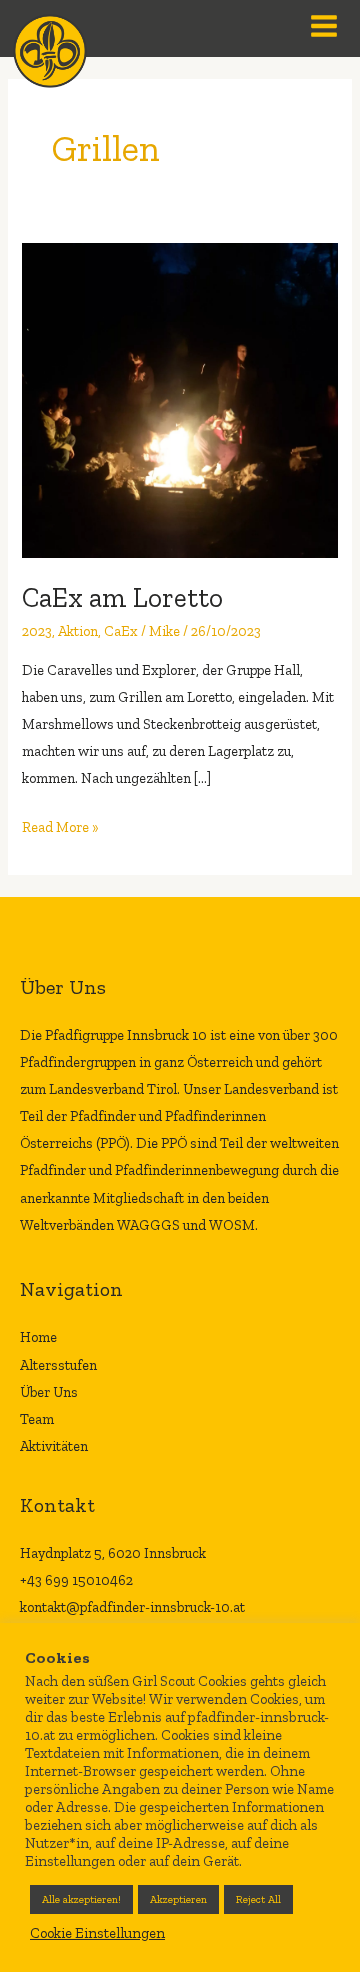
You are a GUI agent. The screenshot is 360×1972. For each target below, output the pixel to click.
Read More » (60, 825)
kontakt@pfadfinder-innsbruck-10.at (132, 1607)
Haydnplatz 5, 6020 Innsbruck (113, 1553)
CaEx (121, 631)
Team (37, 1419)
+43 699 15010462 (76, 1580)
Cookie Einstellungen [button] (97, 1933)
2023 (37, 631)
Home (38, 1337)
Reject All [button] (258, 1899)
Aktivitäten (54, 1446)
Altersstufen (58, 1365)
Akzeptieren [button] (178, 1899)
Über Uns (49, 1392)
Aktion (78, 631)
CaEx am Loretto (122, 597)
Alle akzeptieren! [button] (81, 1899)
